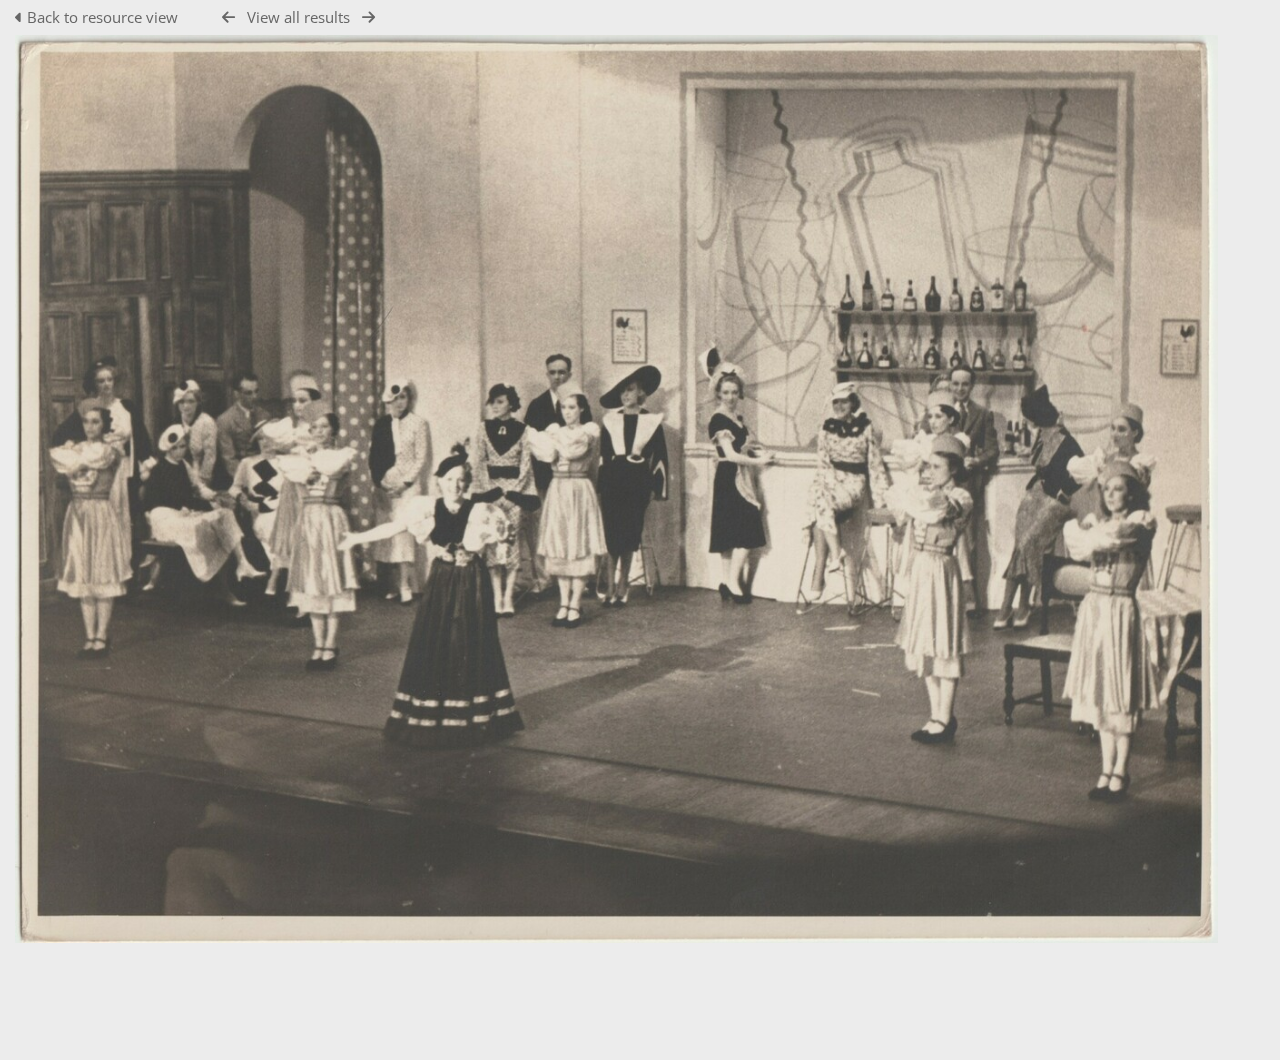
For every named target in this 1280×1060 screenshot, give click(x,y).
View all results (298, 17)
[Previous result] (228, 17)
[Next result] (368, 17)
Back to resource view (102, 17)
